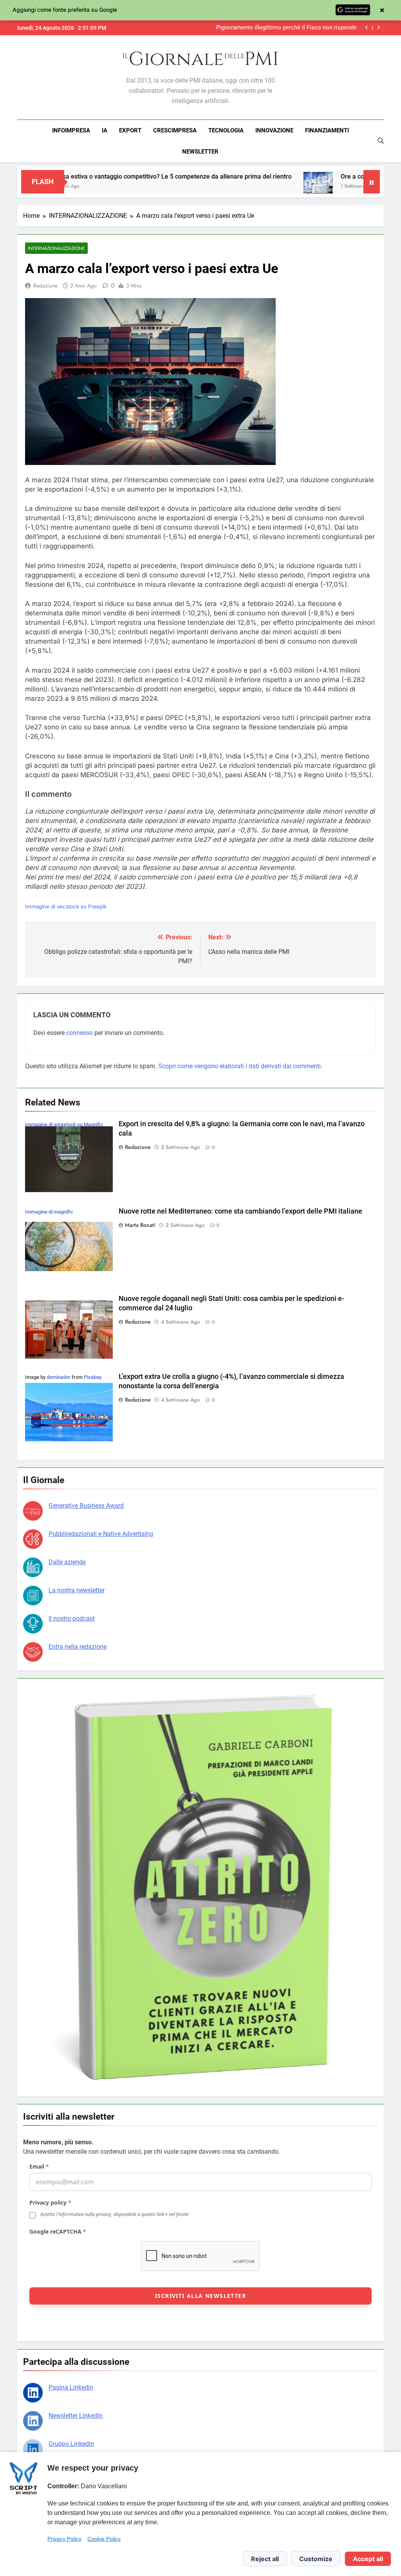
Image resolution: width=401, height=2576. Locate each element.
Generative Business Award (86, 1506)
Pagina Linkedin (71, 2387)
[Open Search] (381, 141)
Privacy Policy (64, 2539)
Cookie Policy (104, 2539)
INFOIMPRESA (71, 130)
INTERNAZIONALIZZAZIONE (56, 248)
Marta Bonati (140, 1225)
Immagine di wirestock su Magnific (64, 1124)
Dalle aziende (67, 1562)
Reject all (265, 2559)
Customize (316, 2559)
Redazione (45, 286)
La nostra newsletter (77, 1590)
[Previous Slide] (367, 28)
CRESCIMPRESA (175, 130)
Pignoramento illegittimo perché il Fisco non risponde (286, 28)
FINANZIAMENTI (327, 130)
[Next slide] (378, 28)
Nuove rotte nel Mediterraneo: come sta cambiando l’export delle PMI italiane (240, 1211)
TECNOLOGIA (226, 130)
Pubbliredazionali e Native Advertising (101, 1534)
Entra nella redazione (78, 1647)
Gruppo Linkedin (71, 2444)
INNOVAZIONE (274, 130)
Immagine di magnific (49, 1212)
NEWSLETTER (200, 152)
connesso (79, 1033)
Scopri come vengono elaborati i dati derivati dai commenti (239, 1066)
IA (105, 130)
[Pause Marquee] (372, 182)
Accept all (368, 2559)
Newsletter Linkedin (76, 2416)
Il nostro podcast (72, 1618)
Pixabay (93, 1377)
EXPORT (130, 130)
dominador (59, 1377)
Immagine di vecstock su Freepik (66, 906)
